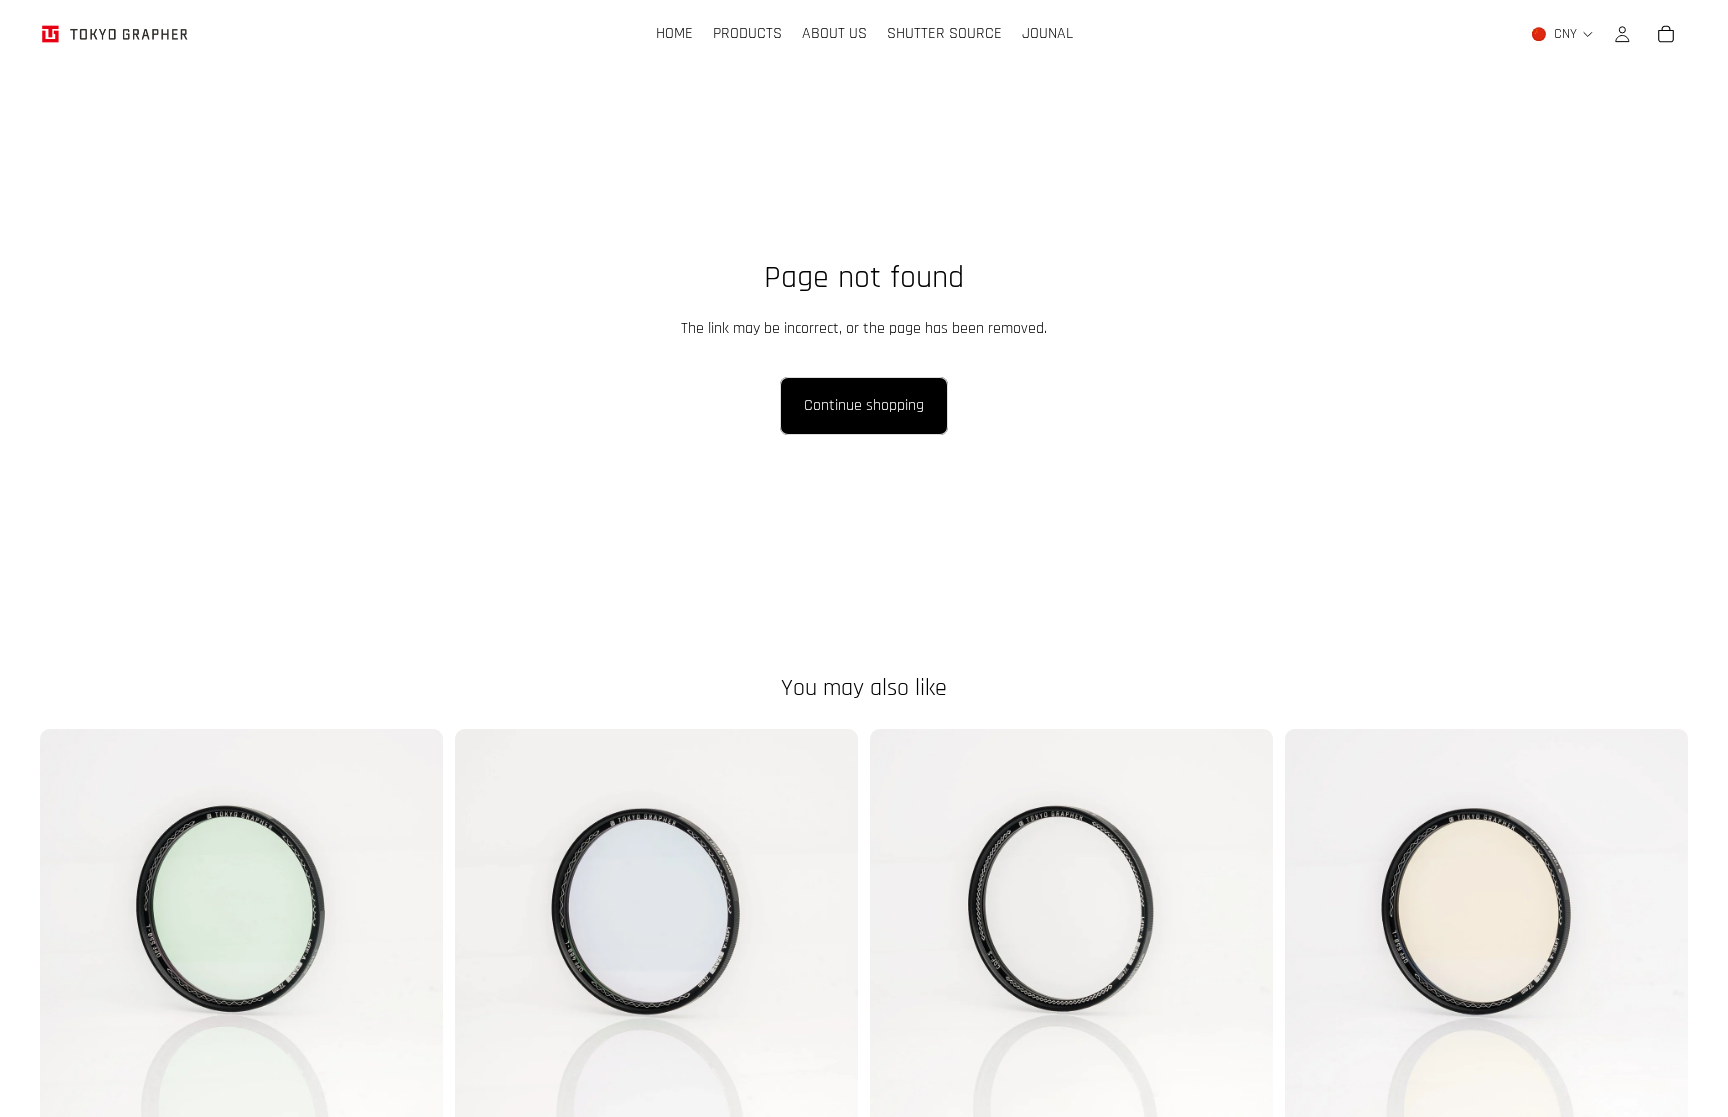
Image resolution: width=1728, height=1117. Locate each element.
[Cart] (1666, 34)
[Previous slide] (1315, 931)
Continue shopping (864, 405)
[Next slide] (1658, 931)
